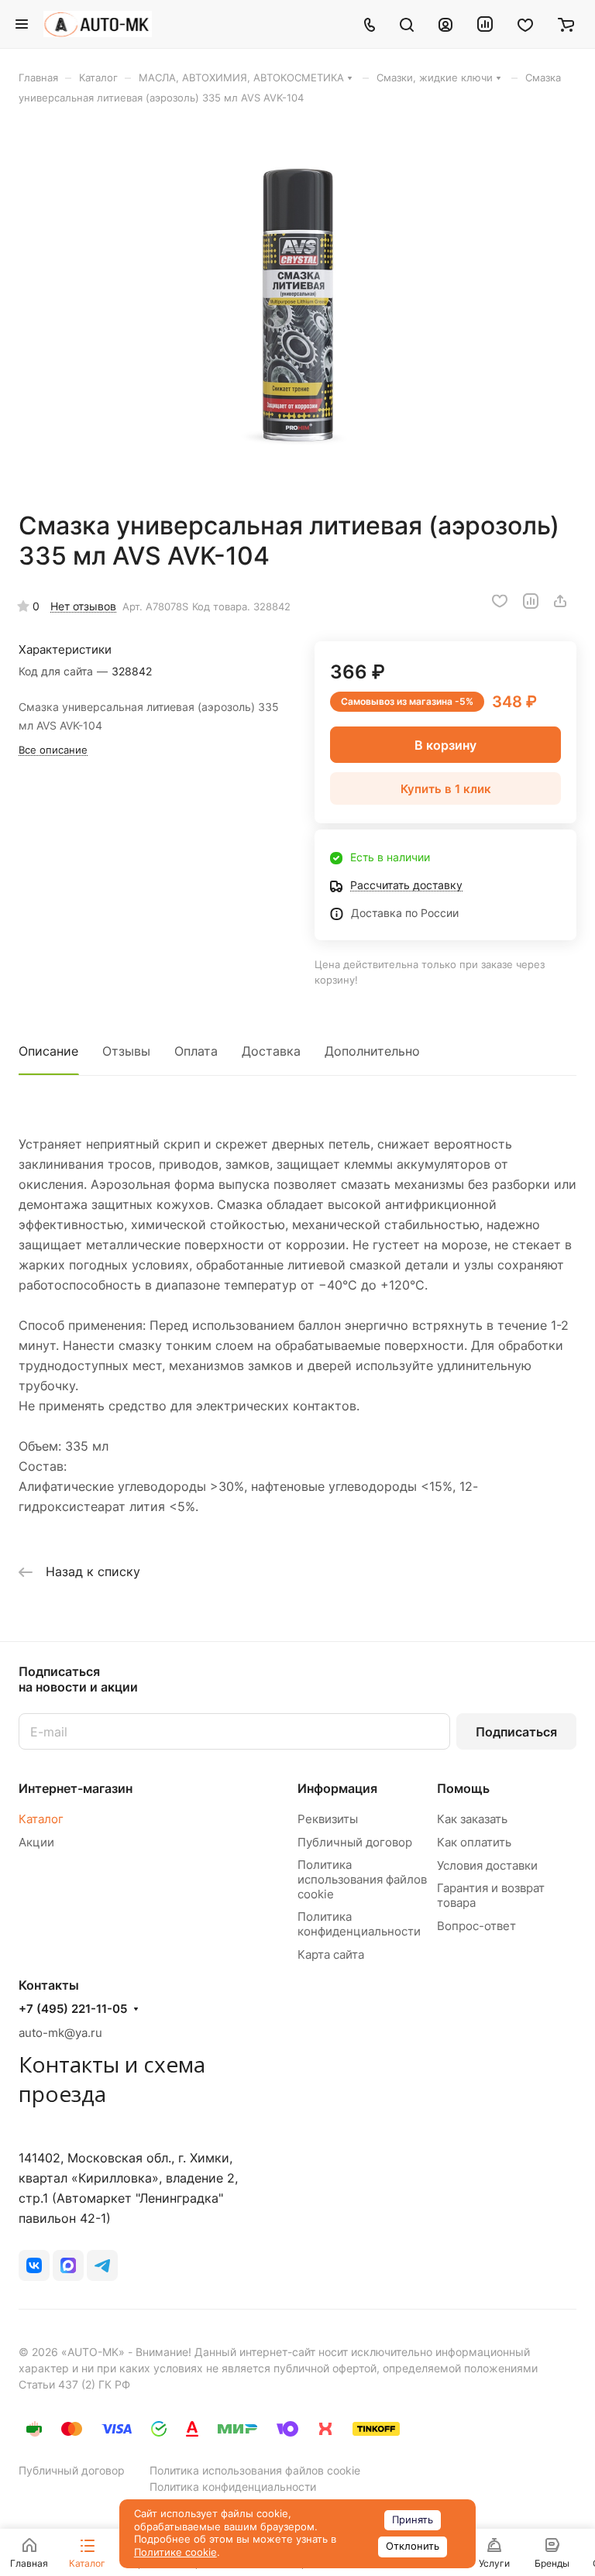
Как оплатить (474, 1842)
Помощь (463, 1788)
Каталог (41, 1819)
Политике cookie (175, 2552)
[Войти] (445, 24)
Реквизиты (328, 1819)
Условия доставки (487, 1865)
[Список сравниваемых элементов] (485, 24)
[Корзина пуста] (566, 24)
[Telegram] (102, 2265)
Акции (36, 1842)
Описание (48, 1051)
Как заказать (472, 1819)
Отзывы (126, 1051)
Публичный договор (355, 1842)
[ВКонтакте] (34, 2265)
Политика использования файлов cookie (362, 1879)
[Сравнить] (531, 601)
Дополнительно (372, 1051)
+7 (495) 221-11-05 (73, 2009)
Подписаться (516, 1732)
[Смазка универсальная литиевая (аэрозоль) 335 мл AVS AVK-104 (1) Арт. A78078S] (297, 307)
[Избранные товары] (525, 24)
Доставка (271, 1051)
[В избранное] (500, 601)
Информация (337, 1788)
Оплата (196, 1051)
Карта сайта (331, 1954)
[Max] (68, 2265)
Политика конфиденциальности (359, 1924)
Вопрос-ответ (476, 1926)
